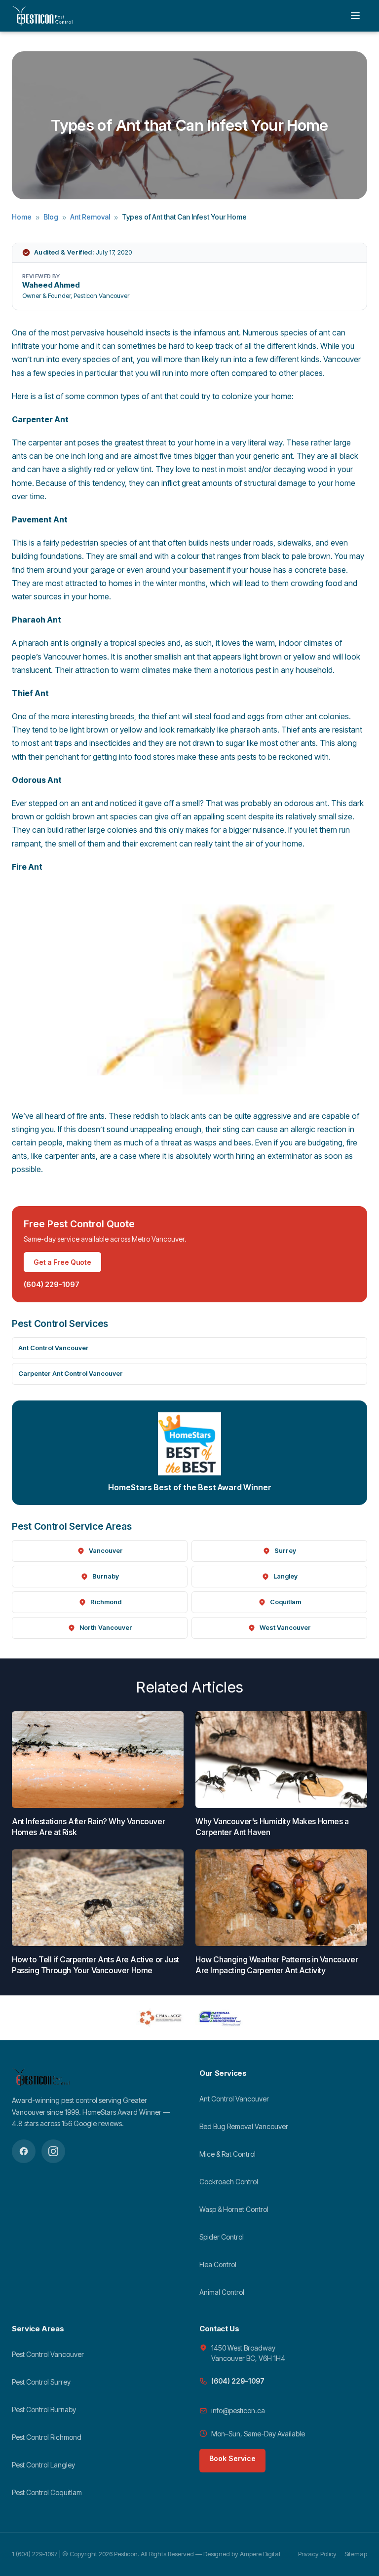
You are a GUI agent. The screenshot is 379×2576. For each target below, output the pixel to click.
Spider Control (222, 2237)
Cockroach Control (229, 2182)
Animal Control (222, 2292)
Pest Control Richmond (47, 2437)
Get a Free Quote (62, 1262)
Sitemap (356, 2554)
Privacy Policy (317, 2554)
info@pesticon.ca (238, 2410)
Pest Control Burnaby (44, 2410)
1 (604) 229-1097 (35, 2554)
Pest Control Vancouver (48, 2354)
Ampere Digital (260, 2554)
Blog (51, 217)
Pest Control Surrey (41, 2382)
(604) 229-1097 (52, 1284)
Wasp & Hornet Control (234, 2209)
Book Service (232, 2458)
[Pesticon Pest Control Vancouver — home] (42, 16)
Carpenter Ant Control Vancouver (71, 1373)
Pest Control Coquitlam (47, 2492)
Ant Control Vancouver (54, 1348)
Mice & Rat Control (227, 2154)
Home (22, 217)
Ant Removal (90, 217)
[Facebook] (24, 2151)
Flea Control (218, 2264)
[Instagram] (53, 2151)
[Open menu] (355, 16)
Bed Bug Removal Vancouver (244, 2126)
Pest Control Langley (43, 2465)
